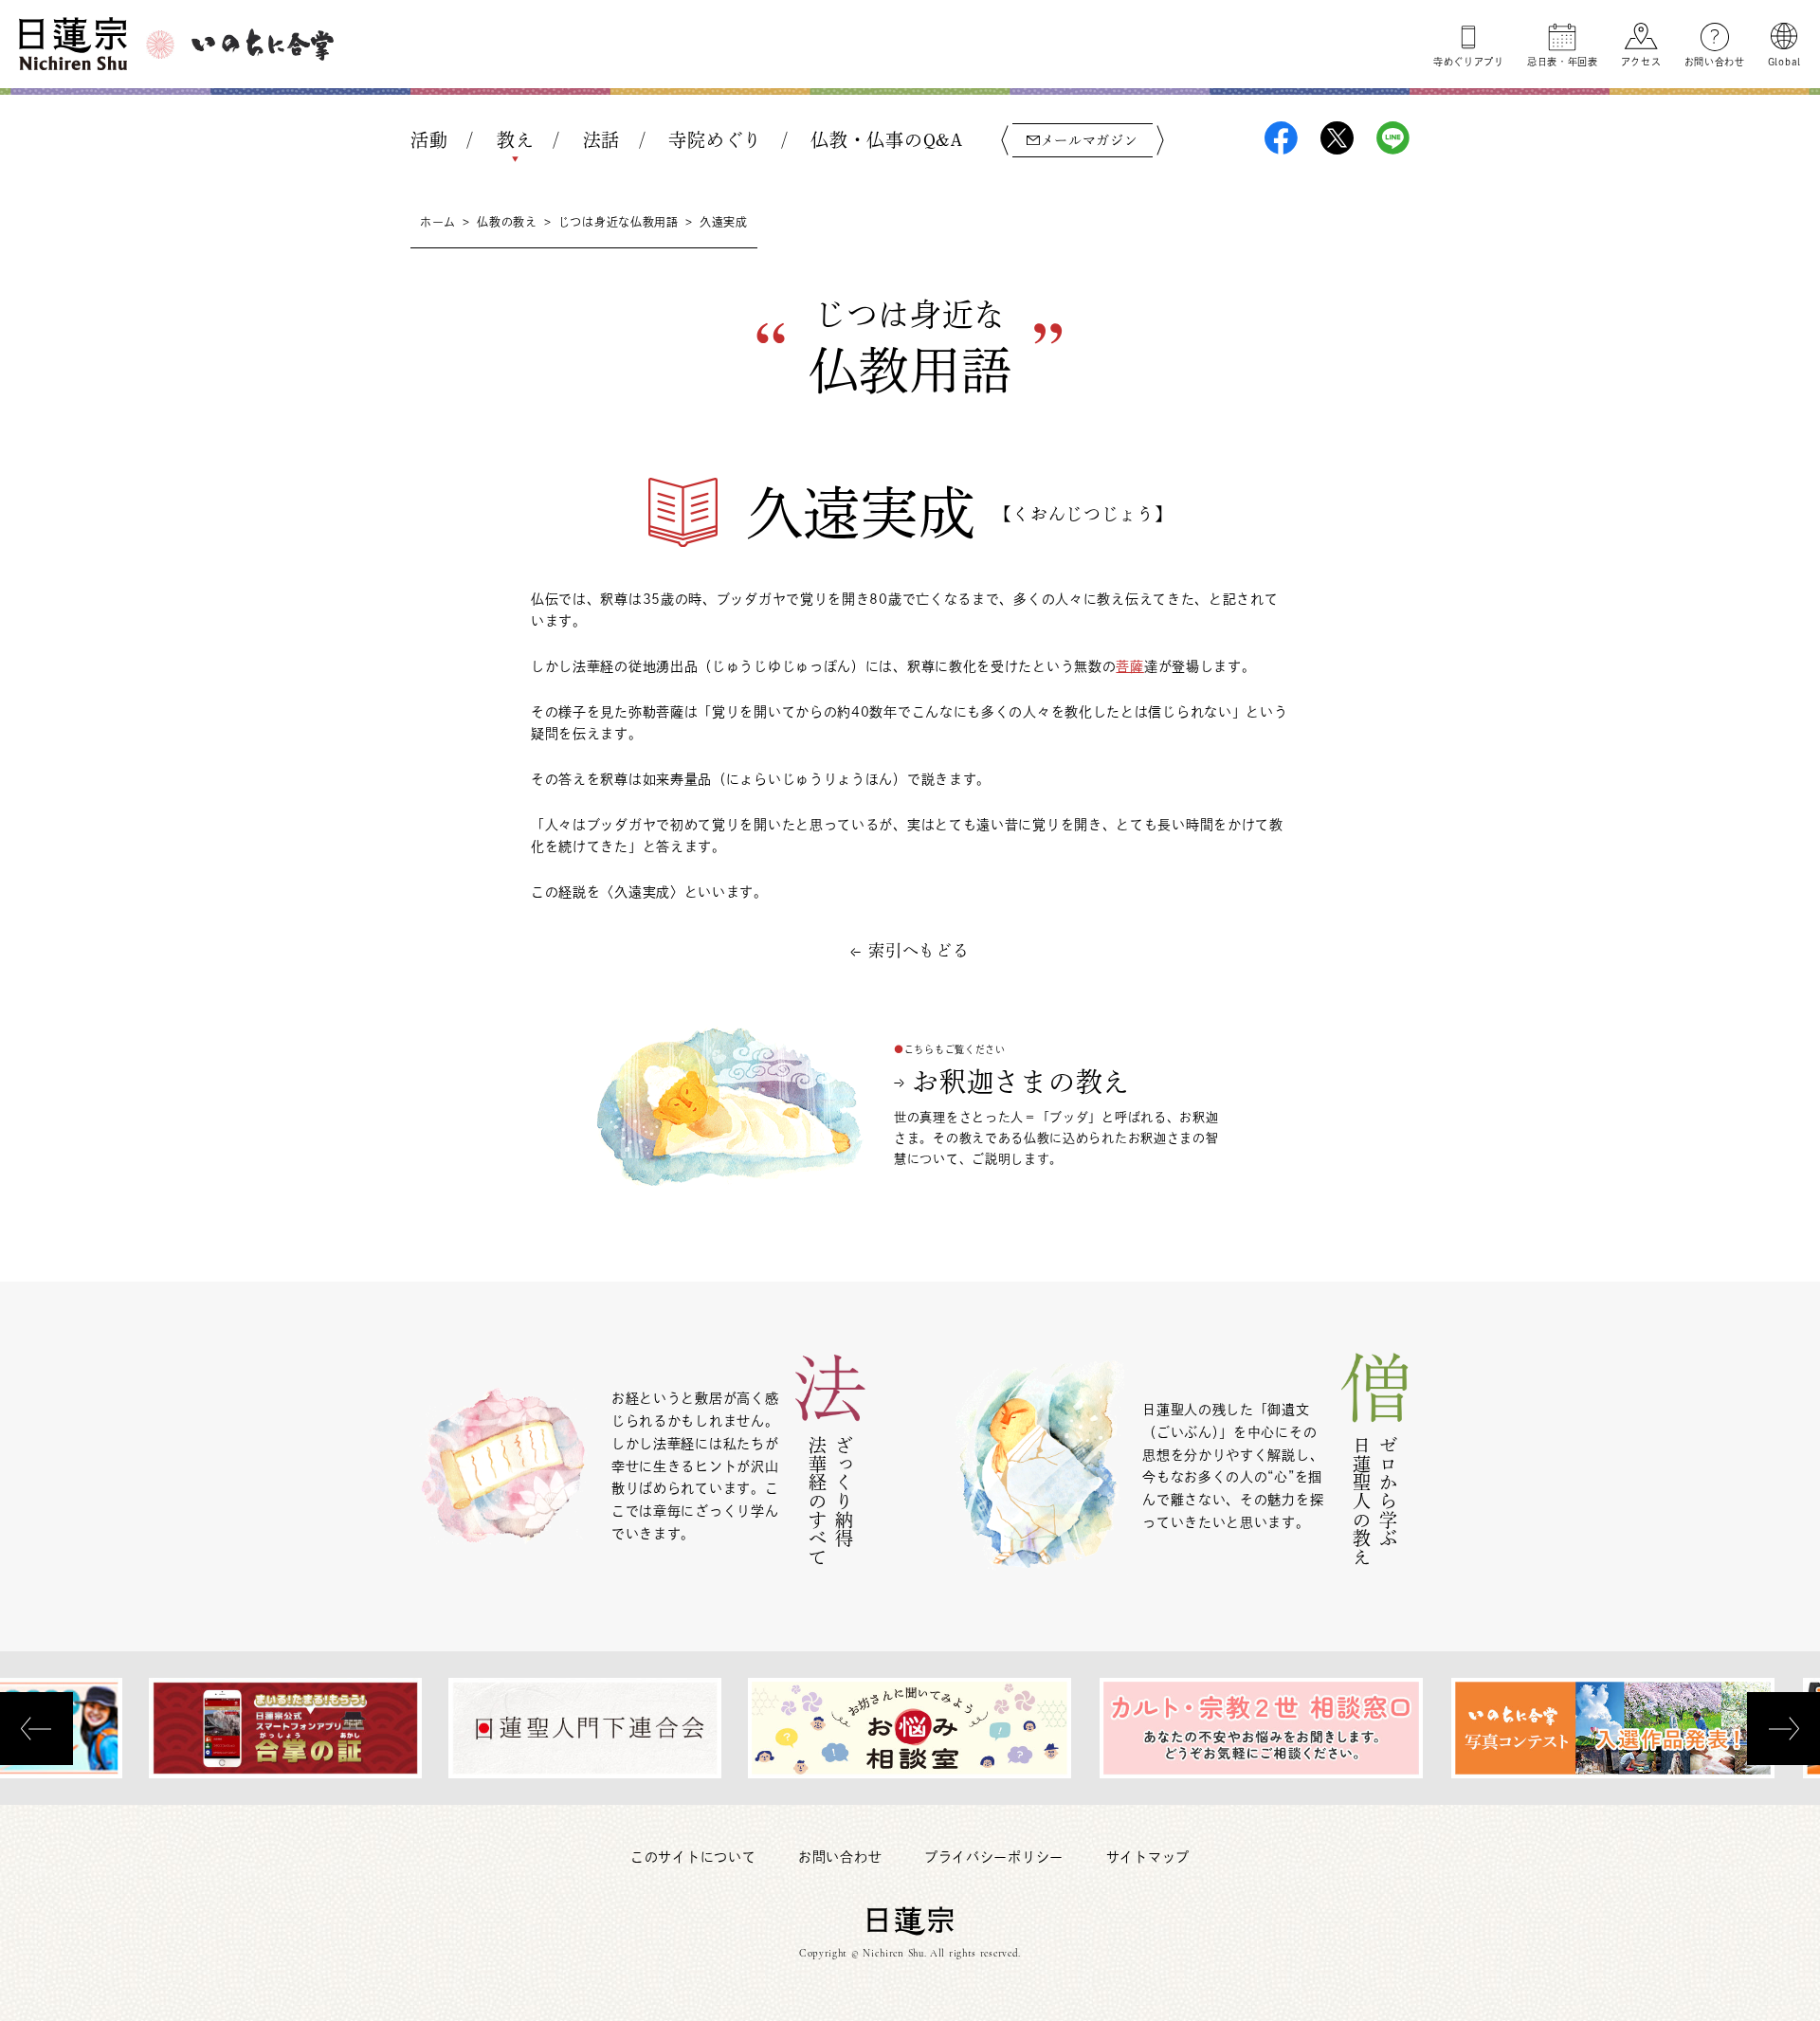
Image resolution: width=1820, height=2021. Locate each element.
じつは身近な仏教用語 (619, 222)
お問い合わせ (1715, 62)
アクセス (1641, 62)
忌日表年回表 (1563, 62)
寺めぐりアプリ (1469, 62)
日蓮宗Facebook (1281, 138)
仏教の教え (507, 222)
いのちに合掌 (263, 45)
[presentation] (36, 1729)
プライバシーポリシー (994, 1857)
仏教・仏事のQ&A (886, 140)
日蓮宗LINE (1393, 138)
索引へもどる (919, 950)
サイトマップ (1148, 1857)
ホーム (438, 222)
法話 (601, 140)
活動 (429, 140)
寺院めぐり (715, 140)
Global (1784, 62)
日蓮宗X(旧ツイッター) (1337, 138)
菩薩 (1129, 666)
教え (515, 140)
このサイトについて (693, 1857)
